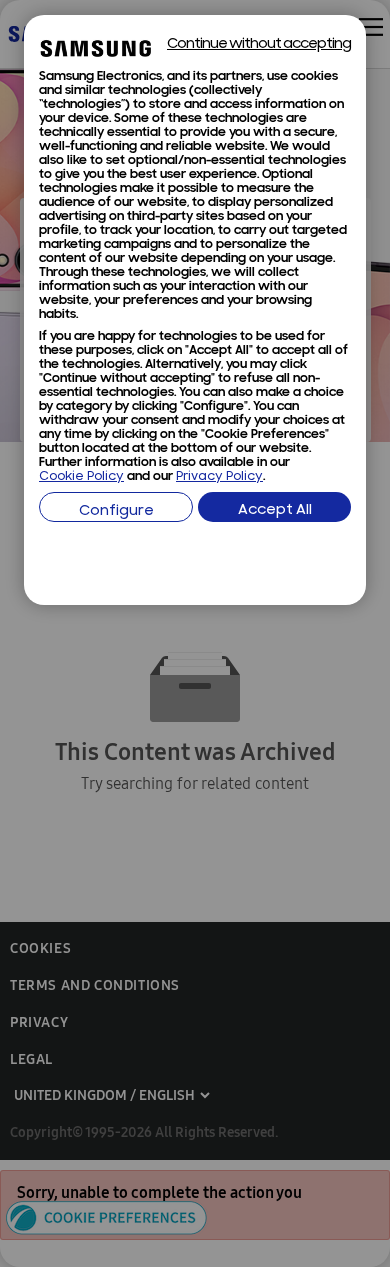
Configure (116, 511)
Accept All (275, 510)
